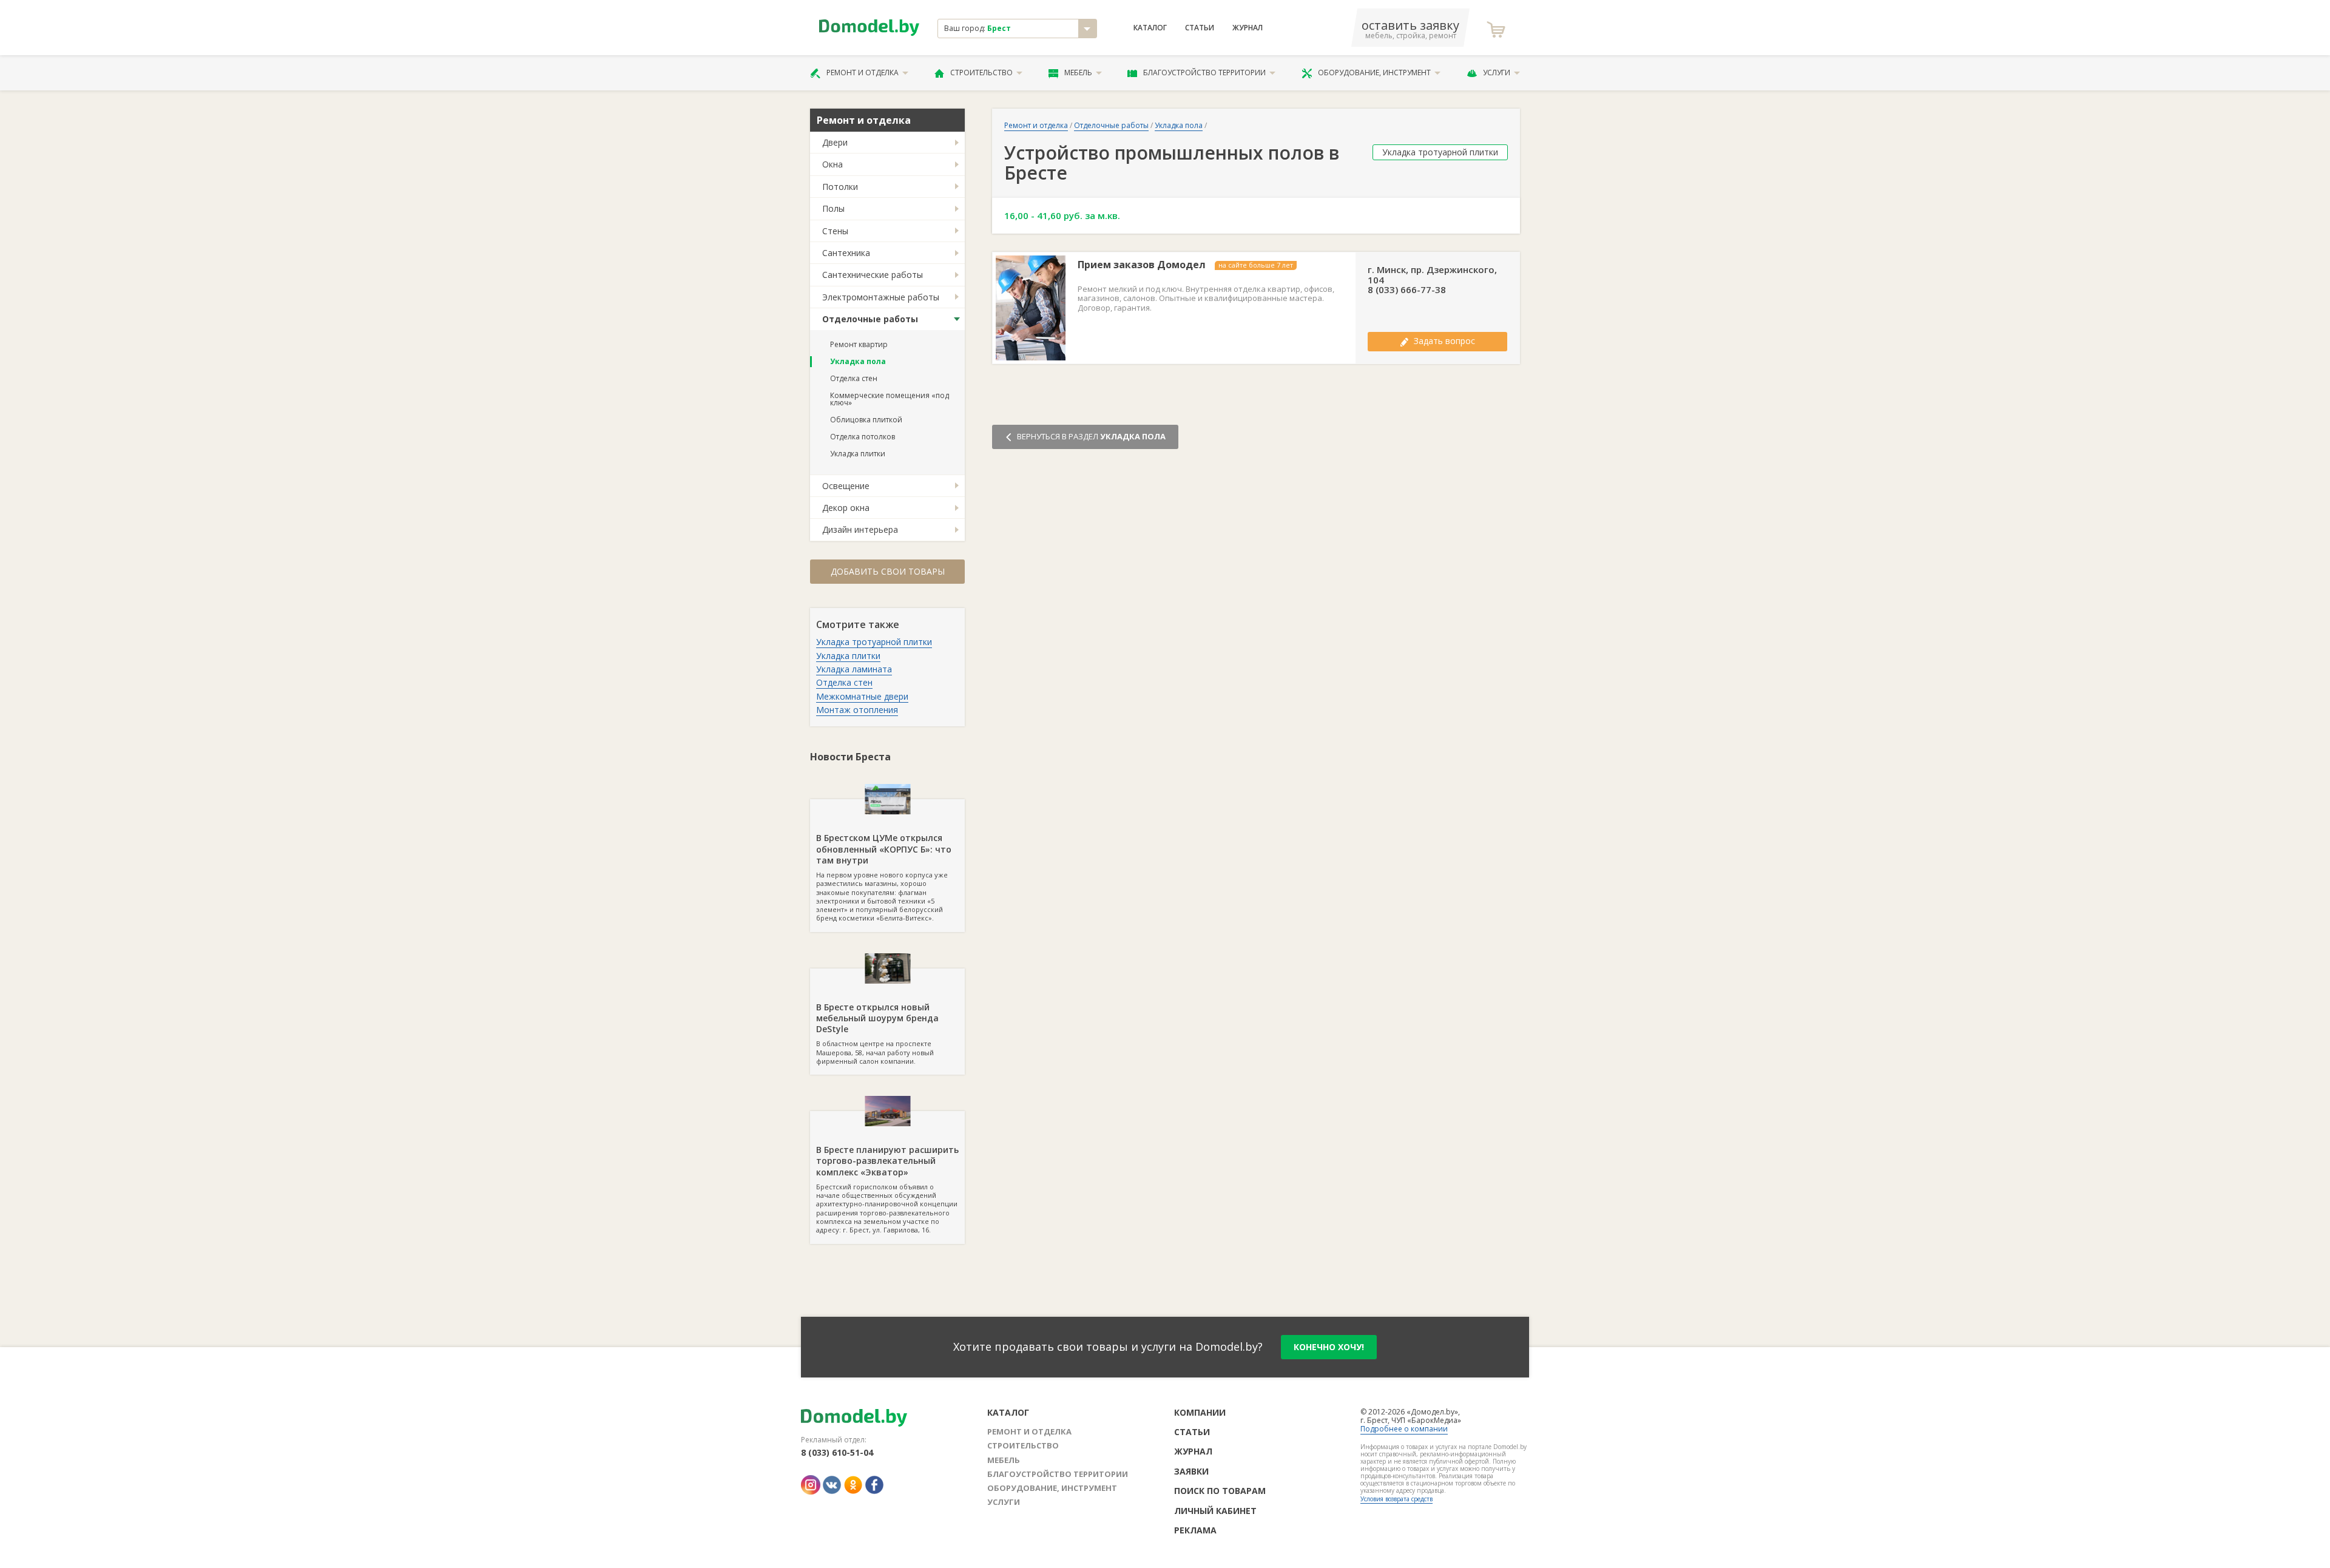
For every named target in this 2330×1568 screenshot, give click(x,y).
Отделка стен (854, 378)
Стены (835, 231)
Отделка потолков (863, 437)
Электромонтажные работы (881, 297)
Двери (835, 142)
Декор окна (846, 508)
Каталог (1150, 28)
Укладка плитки (858, 454)
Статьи (1200, 28)
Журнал (1248, 28)
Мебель (1078, 73)
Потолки (840, 187)
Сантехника (846, 253)
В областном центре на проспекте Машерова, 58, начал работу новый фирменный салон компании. (877, 1033)
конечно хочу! (1329, 1347)
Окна (832, 164)
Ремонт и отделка (863, 73)
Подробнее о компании (1404, 1429)
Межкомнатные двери (862, 696)
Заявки (1191, 1471)
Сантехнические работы (873, 275)
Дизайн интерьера (860, 529)
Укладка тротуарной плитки (874, 642)
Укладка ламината (854, 669)
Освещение (846, 486)
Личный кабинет (1215, 1511)
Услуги (1497, 73)
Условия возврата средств (1396, 1499)
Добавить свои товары (888, 571)
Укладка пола (858, 361)
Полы (833, 208)
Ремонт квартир (859, 344)
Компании (1200, 1412)
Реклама (1195, 1530)
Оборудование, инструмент (1374, 73)
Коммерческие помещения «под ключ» (890, 399)
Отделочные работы (870, 319)
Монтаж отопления (857, 710)
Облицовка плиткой (866, 420)
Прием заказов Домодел (1142, 265)
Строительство (981, 73)
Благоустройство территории (1204, 73)
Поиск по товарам (1220, 1491)
